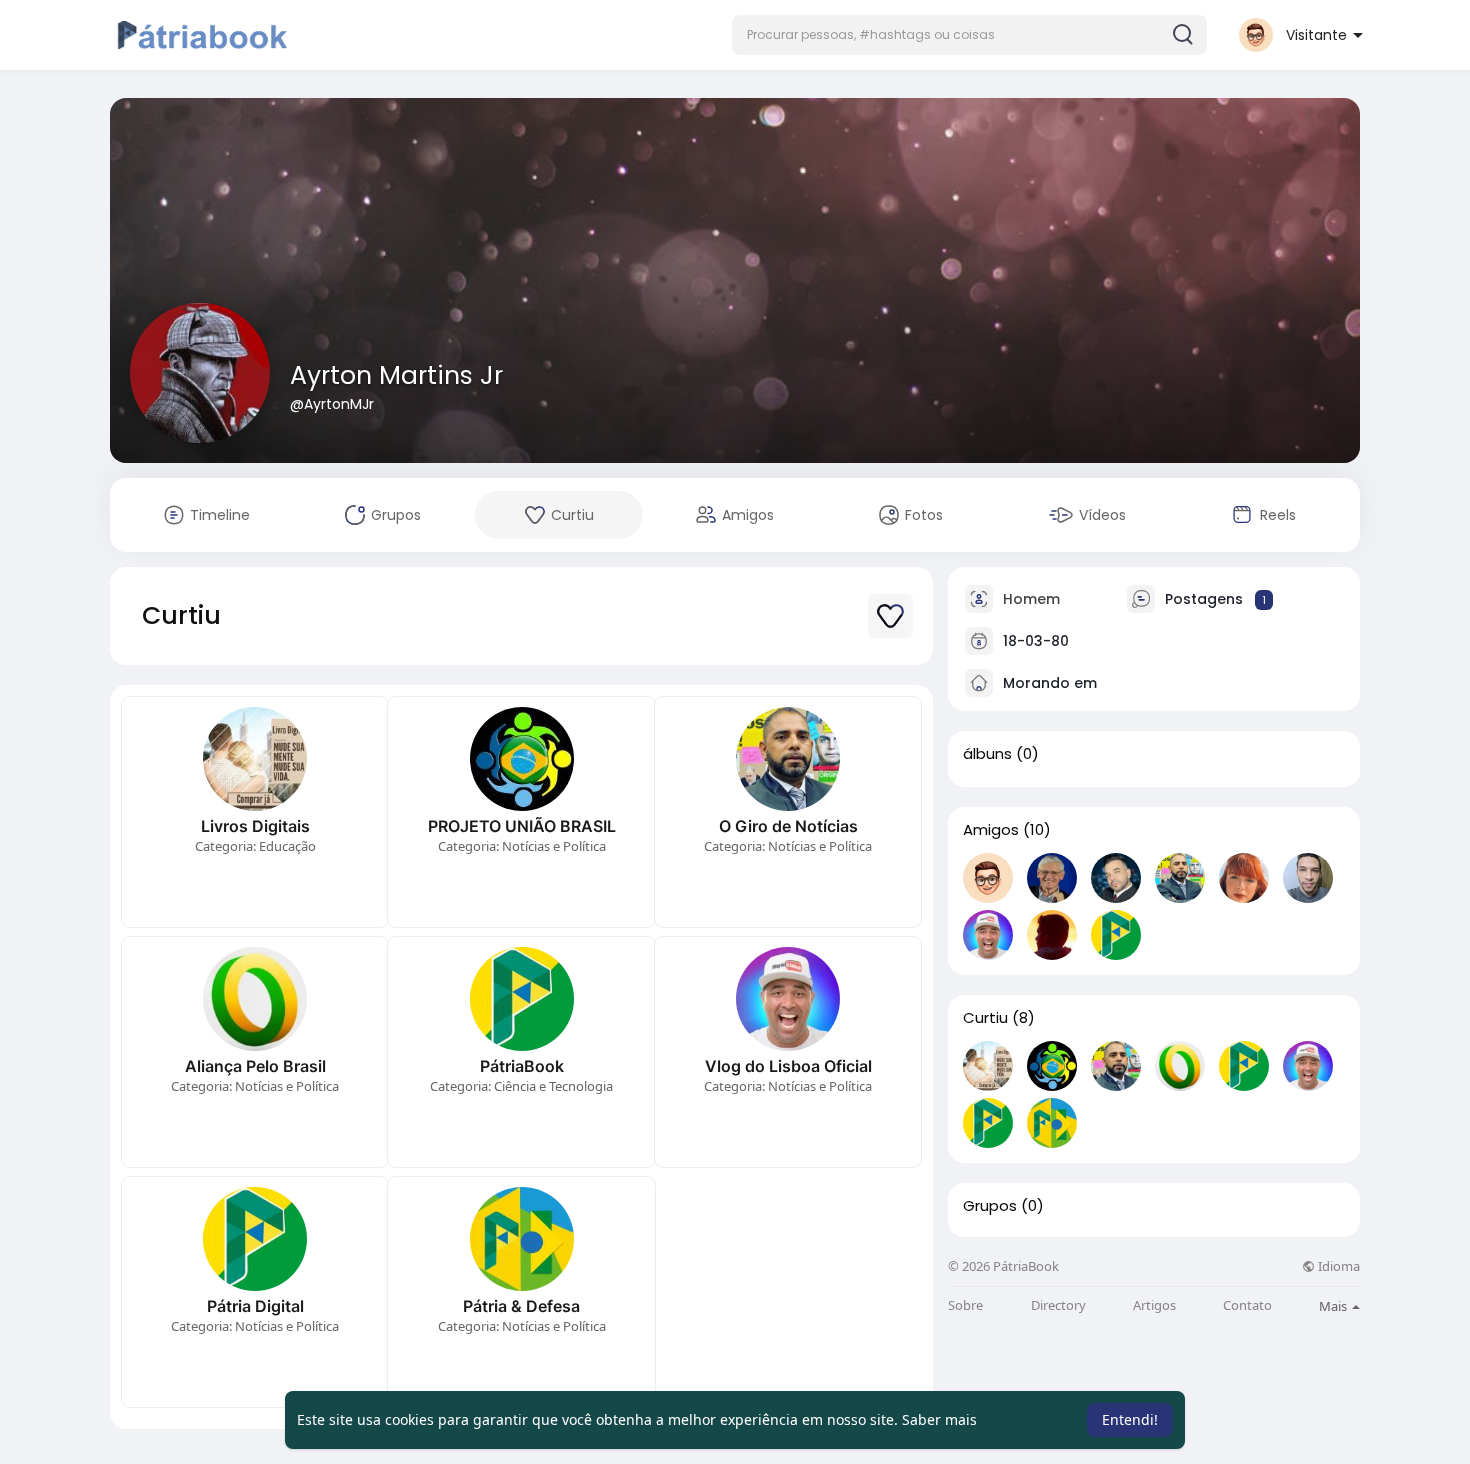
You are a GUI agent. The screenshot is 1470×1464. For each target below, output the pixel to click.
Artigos (1154, 1305)
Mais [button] (1334, 1306)
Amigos (991, 830)
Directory (1058, 1305)
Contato (1247, 1305)
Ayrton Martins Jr (396, 375)
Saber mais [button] (939, 1419)
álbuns (987, 754)
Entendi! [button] (1130, 1419)
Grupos (990, 1206)
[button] (969, 35)
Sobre (965, 1305)
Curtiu (985, 1018)
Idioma (1337, 1266)
